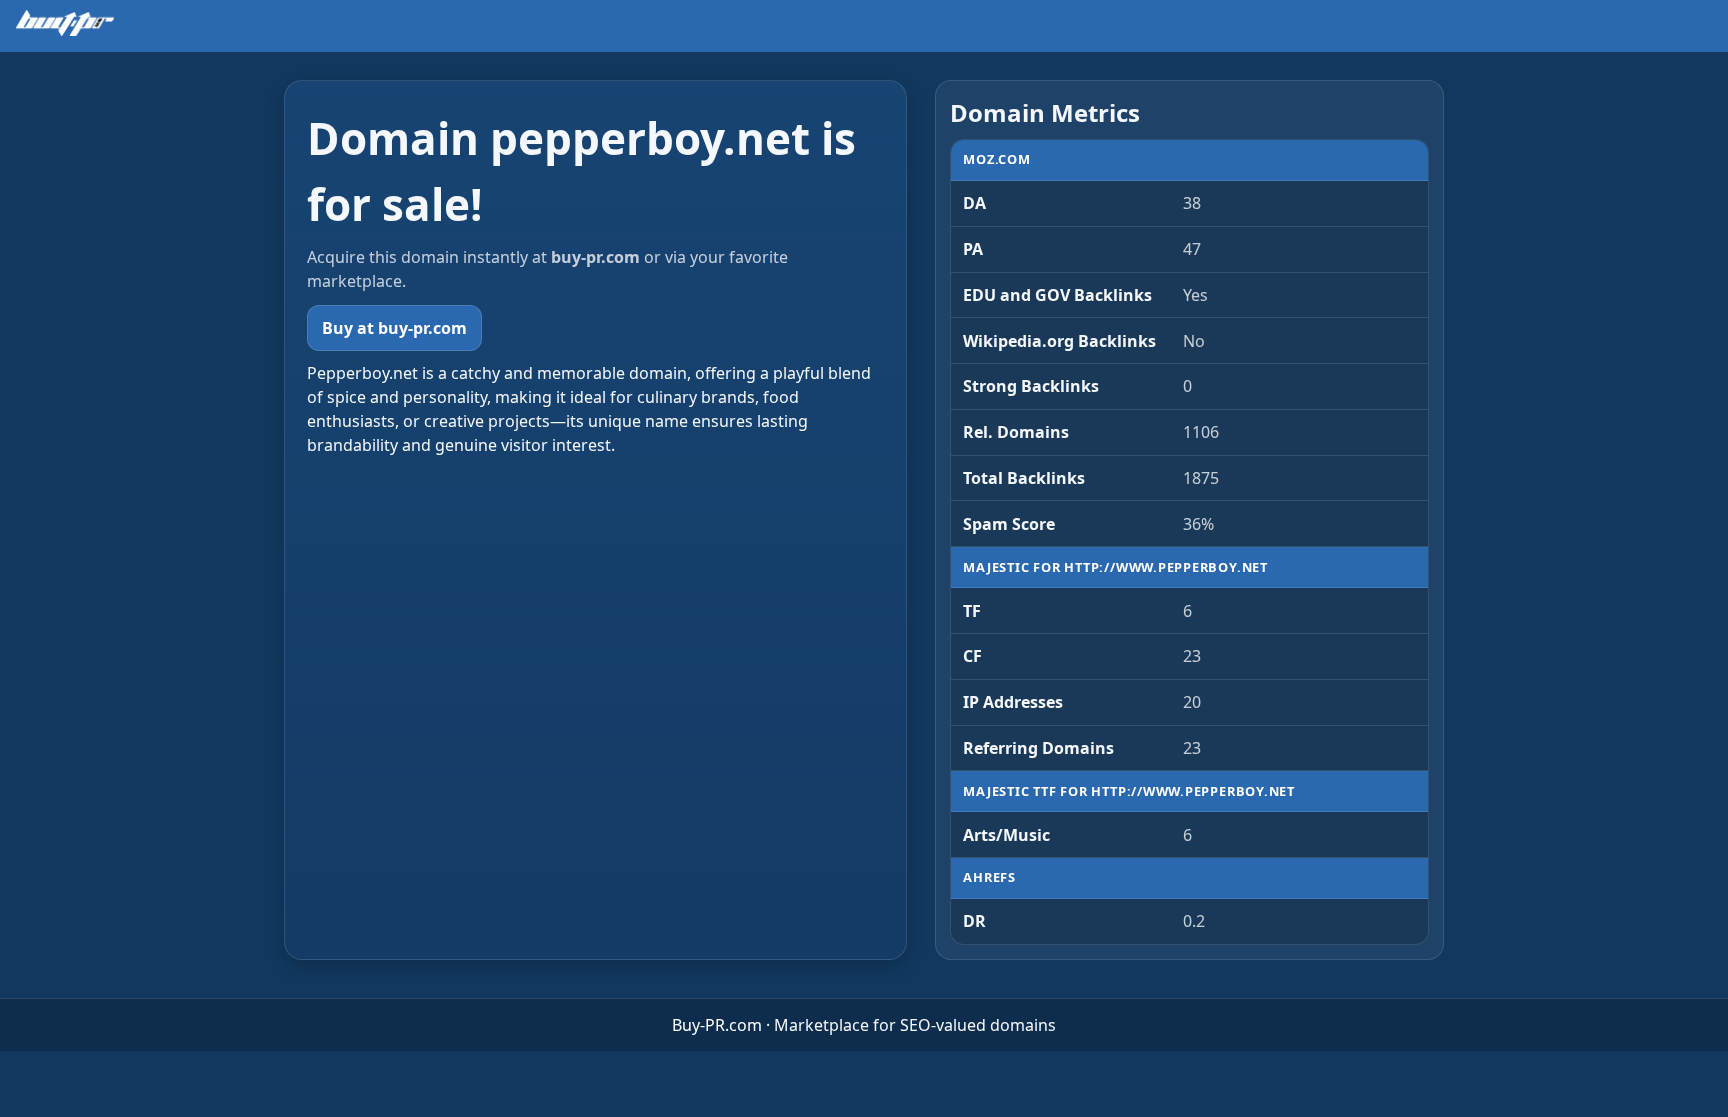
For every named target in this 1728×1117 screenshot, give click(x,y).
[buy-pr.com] (65, 23)
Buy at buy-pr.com (394, 328)
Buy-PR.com (717, 1025)
